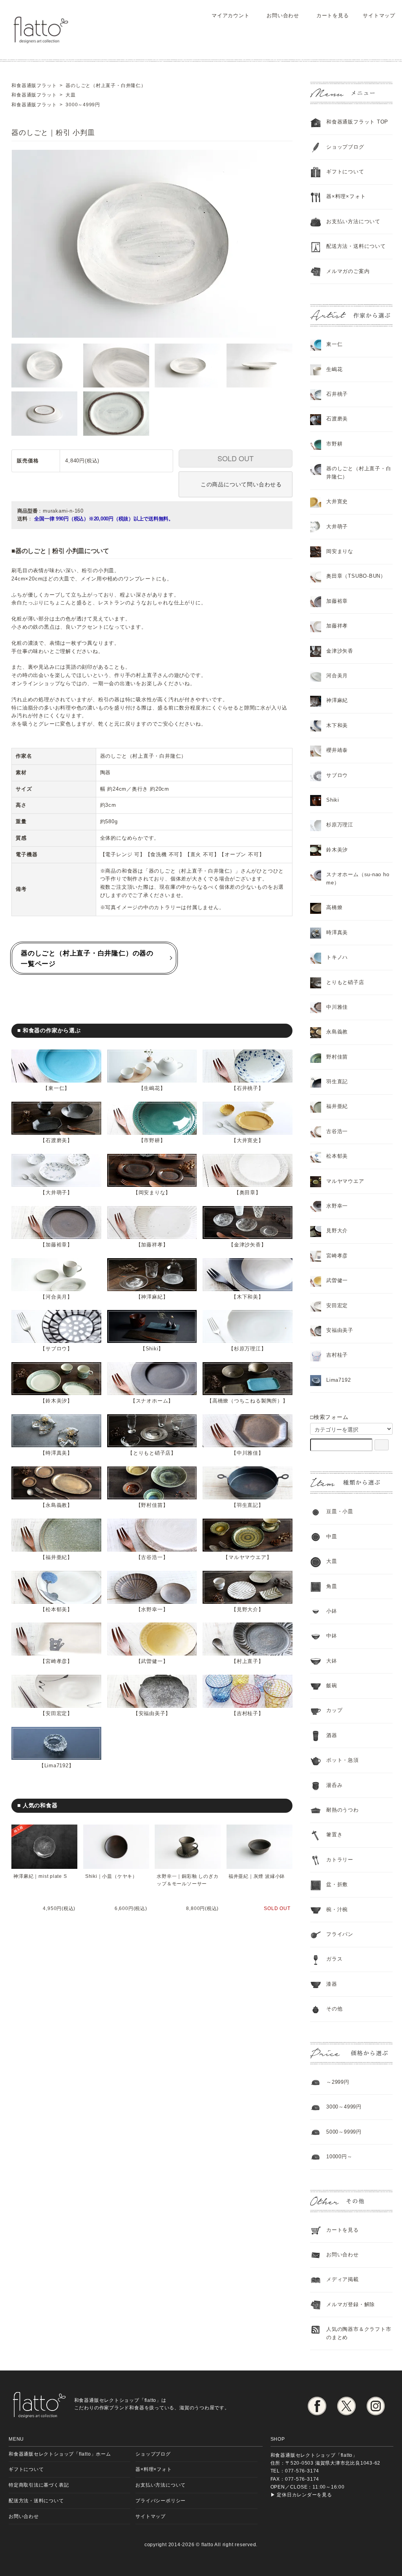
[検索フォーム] (382, 1445)
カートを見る (333, 15)
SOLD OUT (236, 458)
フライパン (340, 1934)
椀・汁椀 (337, 1909)
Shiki (152, 1349)
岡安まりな (152, 1192)
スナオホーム (152, 1401)
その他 (334, 2009)
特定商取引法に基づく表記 (39, 2485)
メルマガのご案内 (348, 271)
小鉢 (332, 1611)
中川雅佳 (248, 1453)
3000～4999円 (344, 2107)
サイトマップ (379, 15)
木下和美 (248, 1297)
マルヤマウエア (247, 1557)
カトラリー (340, 1860)
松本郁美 (56, 1609)
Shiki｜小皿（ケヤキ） (111, 1876)
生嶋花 (152, 1088)
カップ (334, 1710)
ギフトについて (345, 172)
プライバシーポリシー (161, 2501)
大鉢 (332, 1661)
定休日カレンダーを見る (304, 2495)
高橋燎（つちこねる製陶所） (248, 1401)
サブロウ (56, 1349)
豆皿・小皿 (340, 1511)
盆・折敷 (337, 1884)
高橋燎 (334, 907)
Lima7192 (57, 1766)
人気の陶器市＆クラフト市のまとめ (359, 2333)
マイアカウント (230, 15)
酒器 (332, 1735)
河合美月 (56, 1297)
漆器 (332, 1984)
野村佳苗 (152, 1505)
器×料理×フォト (346, 196)
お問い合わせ (283, 15)
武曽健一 (152, 1661)
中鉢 (332, 1636)
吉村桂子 (248, 1713)
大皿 (332, 1561)
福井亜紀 (56, 1557)
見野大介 (248, 1609)
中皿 (332, 1536)
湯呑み (334, 1785)
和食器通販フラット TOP (357, 122)
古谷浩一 (152, 1557)
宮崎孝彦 (56, 1661)
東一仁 (56, 1088)
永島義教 (56, 1505)
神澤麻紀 (152, 1297)
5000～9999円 (344, 2132)
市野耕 (152, 1140)
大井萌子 (56, 1192)
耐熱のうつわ (343, 1810)
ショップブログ (345, 147)
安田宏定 (56, 1713)
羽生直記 (248, 1505)
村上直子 (248, 1661)
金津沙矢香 (248, 1245)
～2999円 (338, 2082)
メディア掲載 (343, 2279)
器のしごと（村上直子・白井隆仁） (359, 473)
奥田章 (248, 1192)
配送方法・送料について (356, 246)
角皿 (332, 1586)
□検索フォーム (329, 1417)
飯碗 (332, 1685)
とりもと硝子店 (152, 1453)
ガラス (334, 1959)
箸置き (334, 1835)
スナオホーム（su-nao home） (358, 879)
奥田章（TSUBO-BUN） (356, 576)
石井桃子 (248, 1088)
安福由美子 (152, 1713)
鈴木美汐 (56, 1401)
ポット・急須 (343, 1760)
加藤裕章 (56, 1245)
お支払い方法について (161, 2485)
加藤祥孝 (152, 1245)
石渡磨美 (56, 1140)
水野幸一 (152, 1609)
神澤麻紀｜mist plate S (40, 1876)
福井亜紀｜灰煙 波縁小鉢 (257, 1876)
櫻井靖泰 (337, 750)
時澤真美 (56, 1453)
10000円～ (339, 2157)
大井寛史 (248, 1140)
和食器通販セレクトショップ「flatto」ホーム (60, 2454)
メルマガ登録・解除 (351, 2304)
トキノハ (337, 957)
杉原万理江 (248, 1349)
